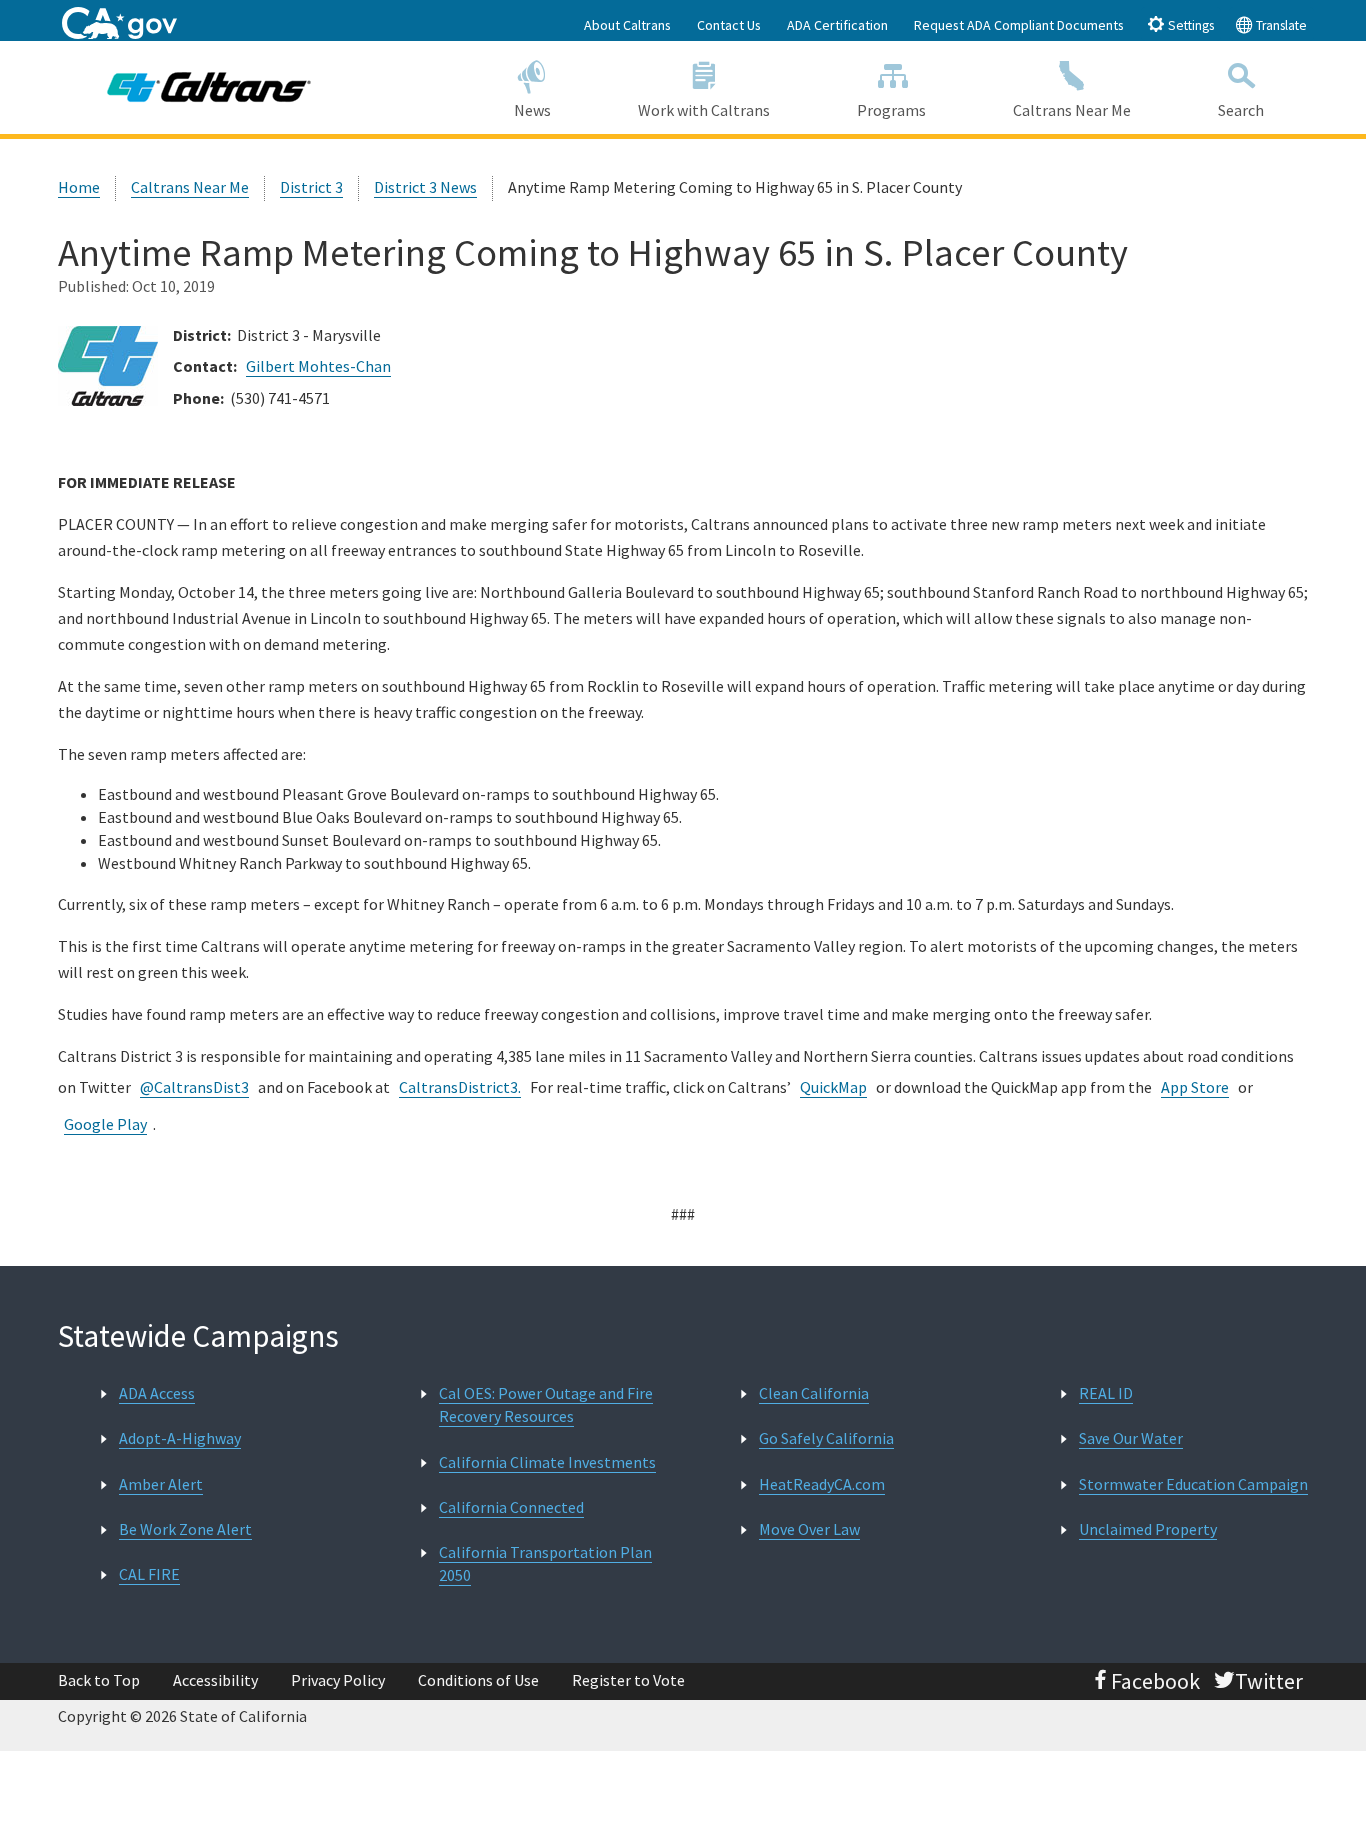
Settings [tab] (1189, 25)
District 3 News (425, 187)
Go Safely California (826, 1438)
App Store (1195, 1087)
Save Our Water (1131, 1438)
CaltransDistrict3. (460, 1087)
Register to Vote (628, 1680)
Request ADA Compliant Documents (1019, 25)
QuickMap (833, 1087)
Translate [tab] (1280, 25)
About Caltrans (627, 25)
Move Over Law (809, 1529)
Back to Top (99, 1680)
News (532, 110)
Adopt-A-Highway (180, 1438)
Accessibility (215, 1680)
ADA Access (157, 1393)
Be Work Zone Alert (185, 1529)
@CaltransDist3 (194, 1087)
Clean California (814, 1393)
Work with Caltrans (704, 110)
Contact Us (729, 25)
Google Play (105, 1124)
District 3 (311, 187)
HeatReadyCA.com (822, 1484)
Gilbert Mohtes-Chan (318, 366)
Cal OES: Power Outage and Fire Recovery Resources (546, 1404)
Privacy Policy (338, 1680)
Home (79, 187)
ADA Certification (837, 25)
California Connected (511, 1507)
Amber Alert (161, 1484)
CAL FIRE (149, 1574)
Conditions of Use (478, 1680)
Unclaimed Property (1148, 1529)
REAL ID (1106, 1393)
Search (1241, 110)
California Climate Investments (547, 1462)
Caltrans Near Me (1072, 110)
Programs (891, 110)
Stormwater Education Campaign (1193, 1484)
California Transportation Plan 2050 (545, 1563)
